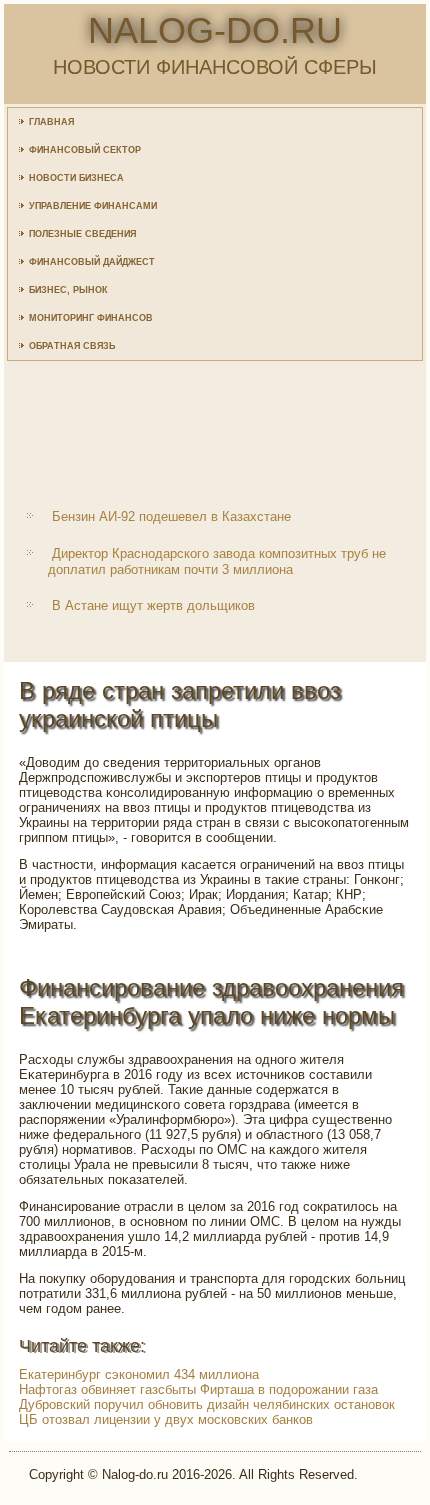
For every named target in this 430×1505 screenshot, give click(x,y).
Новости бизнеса (76, 178)
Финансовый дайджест (92, 262)
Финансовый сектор (85, 150)
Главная (51, 122)
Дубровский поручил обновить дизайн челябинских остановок (207, 1404)
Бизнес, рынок (68, 290)
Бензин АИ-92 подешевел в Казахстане (171, 516)
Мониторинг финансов (91, 318)
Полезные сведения (82, 234)
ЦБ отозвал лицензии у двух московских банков (166, 1419)
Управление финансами (93, 206)
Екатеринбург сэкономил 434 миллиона (139, 1374)
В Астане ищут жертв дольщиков (153, 605)
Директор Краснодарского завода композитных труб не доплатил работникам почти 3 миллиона (217, 561)
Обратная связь (72, 346)
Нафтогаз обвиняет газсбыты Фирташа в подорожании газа (198, 1389)
